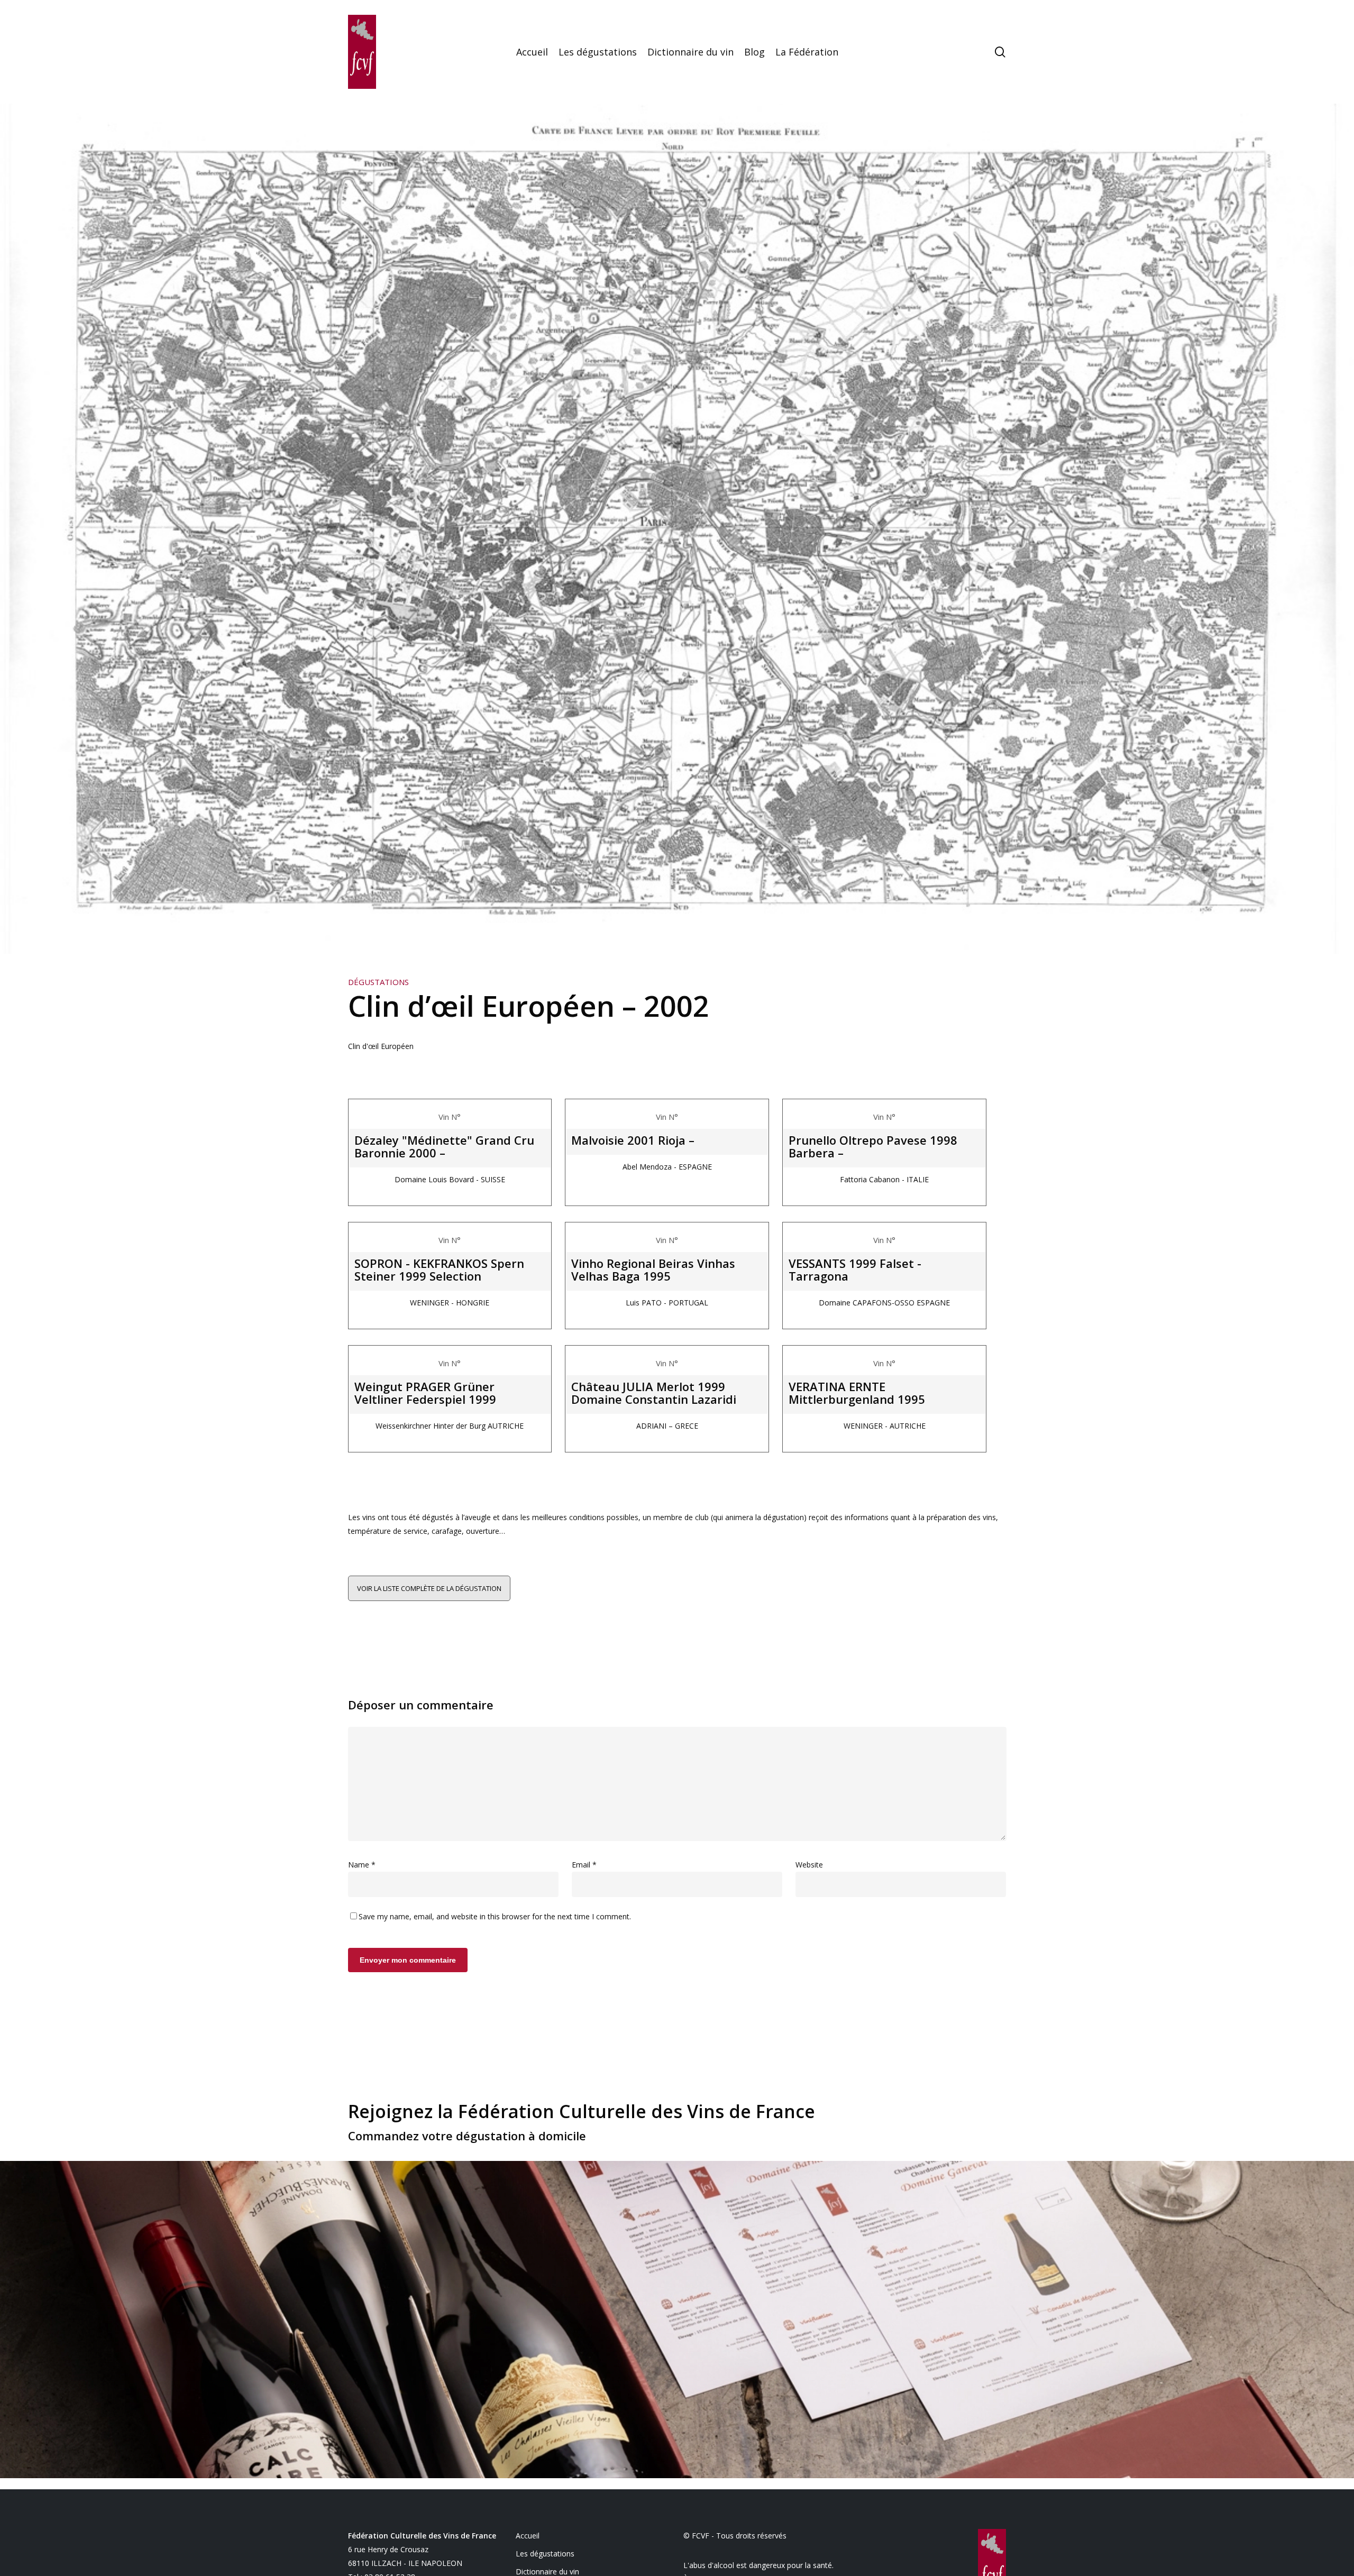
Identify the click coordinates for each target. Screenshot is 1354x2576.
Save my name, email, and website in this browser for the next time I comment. (495, 1916)
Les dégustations (545, 2554)
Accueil (528, 2536)
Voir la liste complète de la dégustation (429, 1588)
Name (362, 1865)
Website (809, 1865)
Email (584, 1865)
